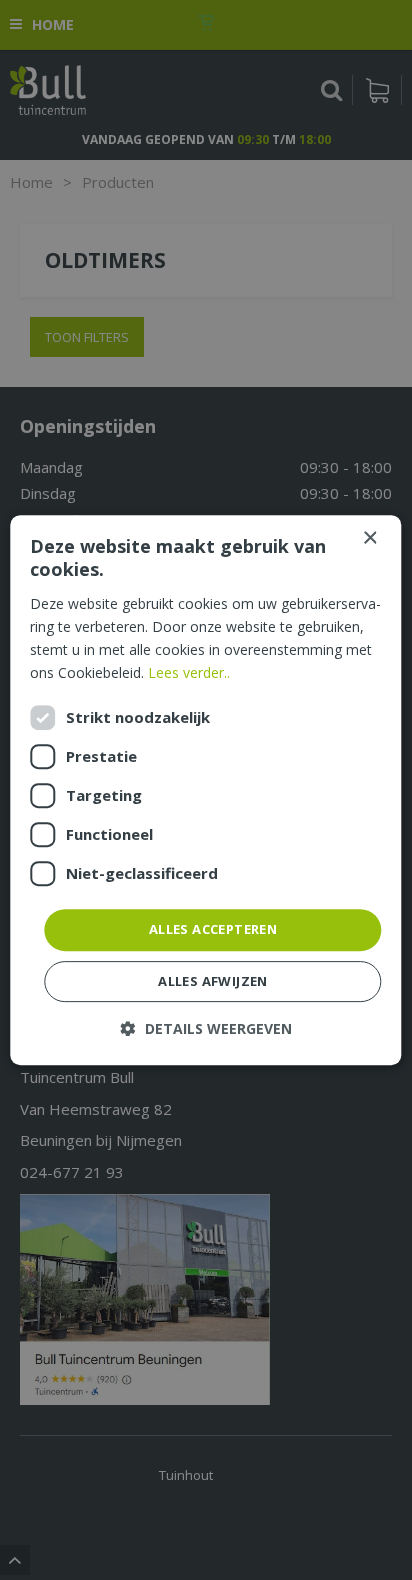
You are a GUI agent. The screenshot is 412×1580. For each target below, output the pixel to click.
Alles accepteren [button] (213, 929)
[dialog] (205, 790)
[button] (206, 1028)
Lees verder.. (189, 672)
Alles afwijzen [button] (213, 981)
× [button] (369, 538)
